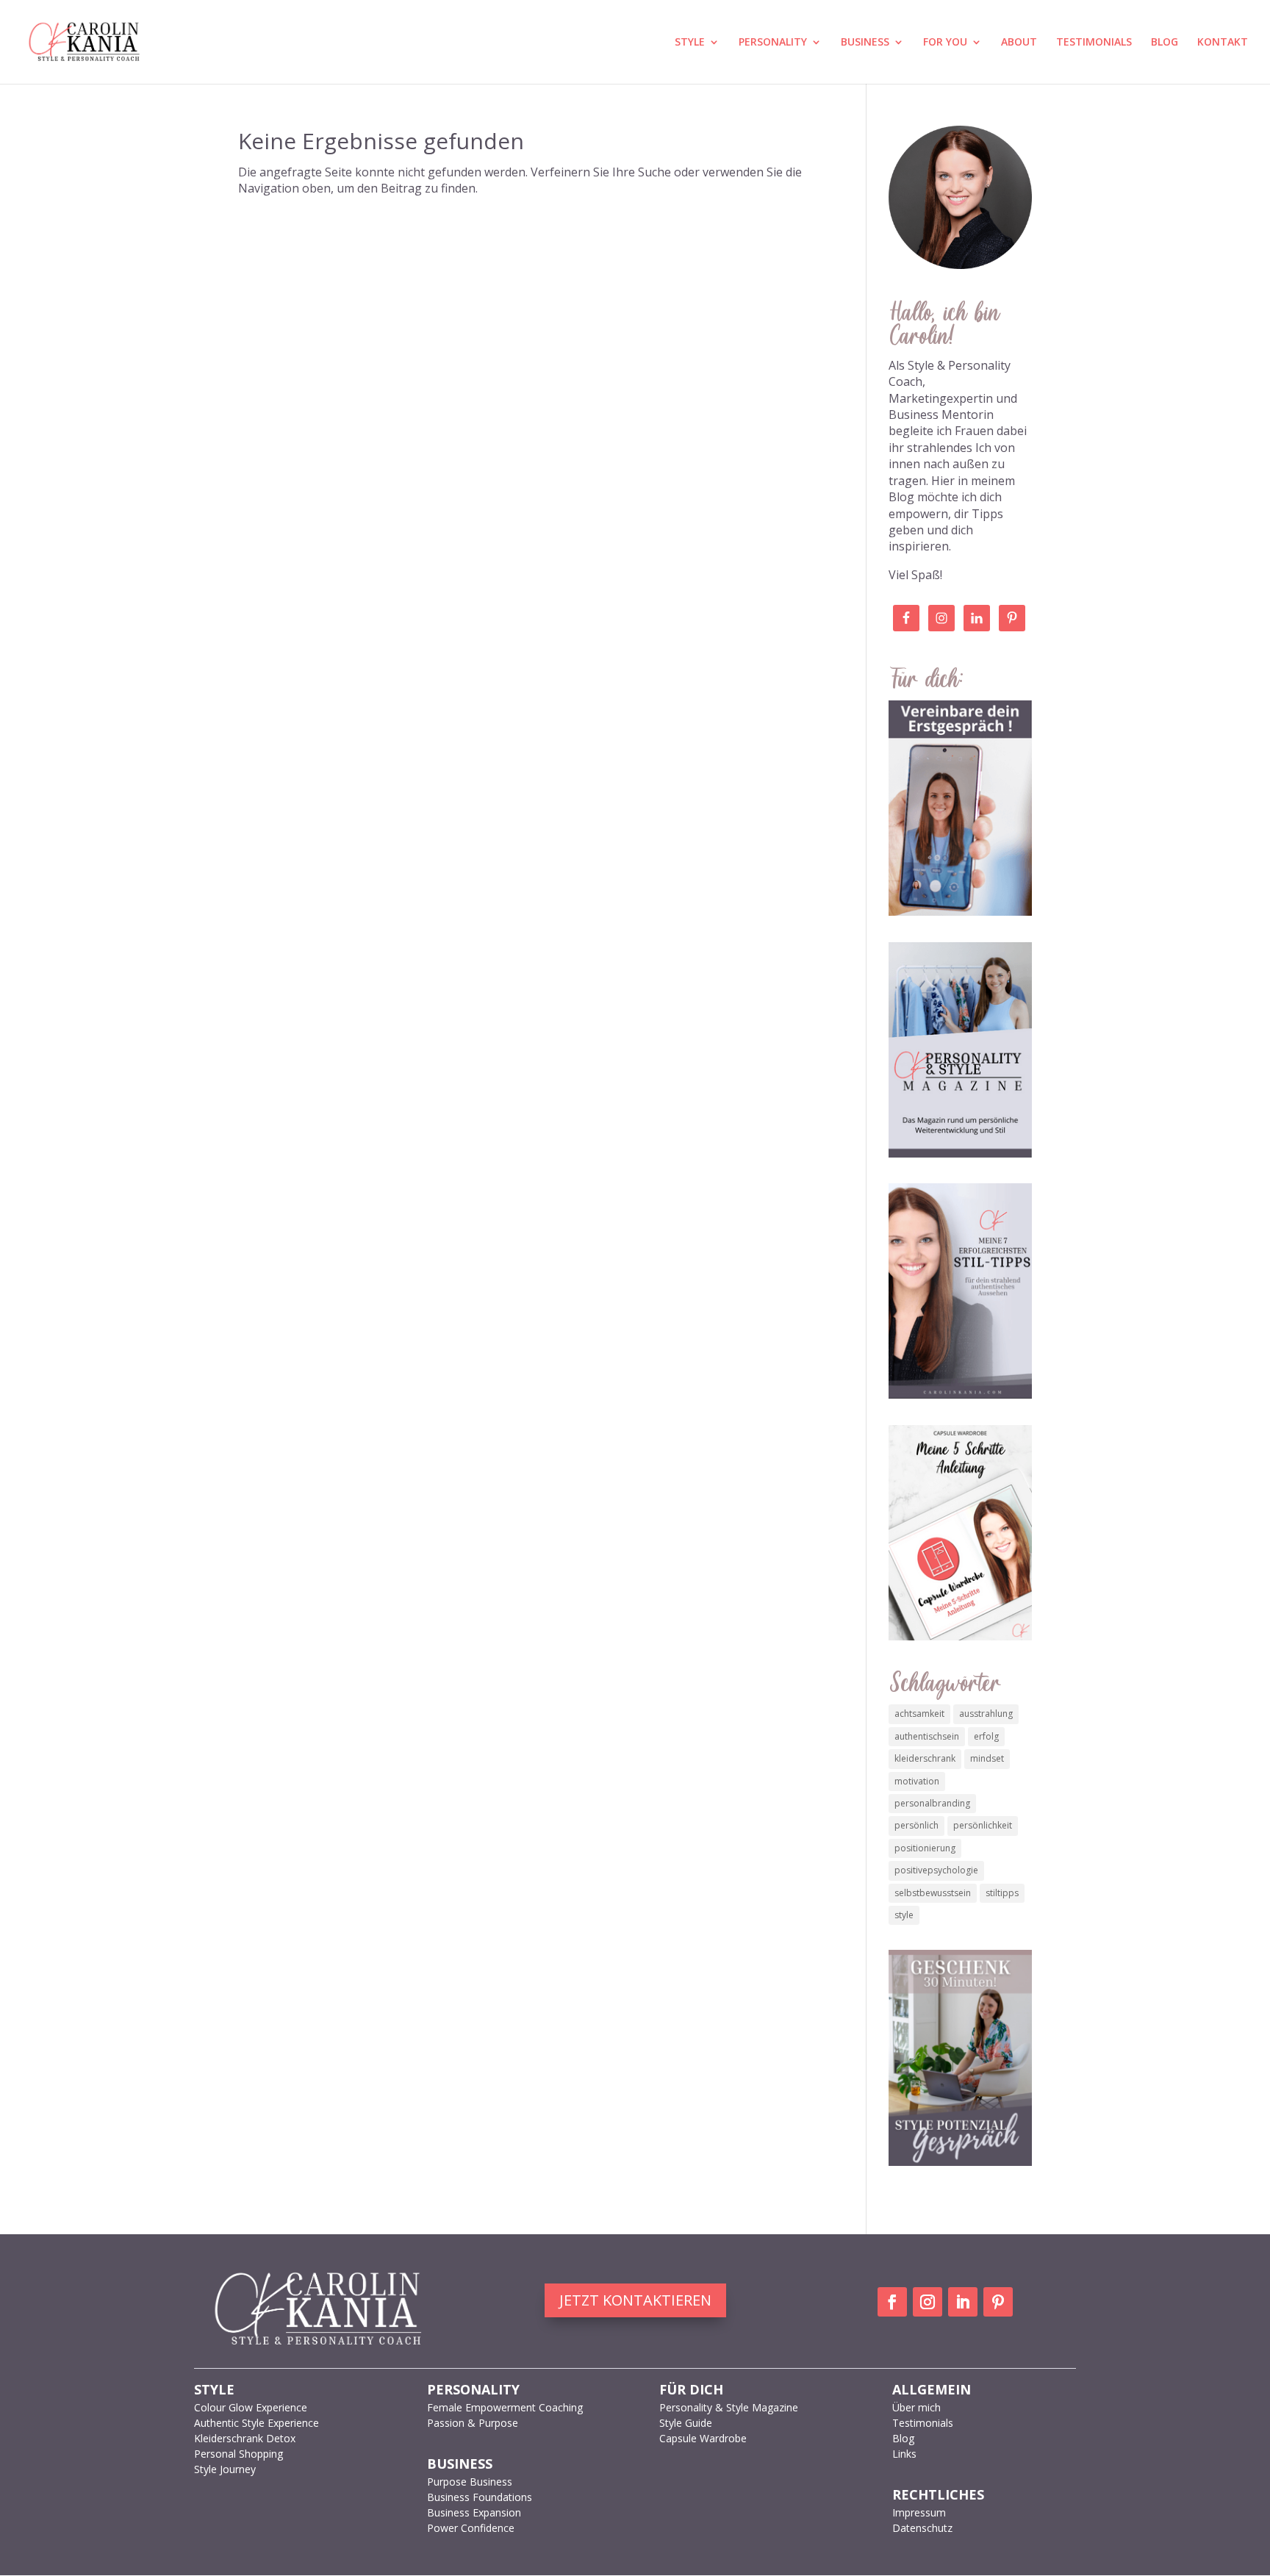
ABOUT (1019, 43)
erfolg (986, 1736)
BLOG (1165, 43)
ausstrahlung (986, 1714)
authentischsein (927, 1736)
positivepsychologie (936, 1870)
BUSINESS (865, 43)
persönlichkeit (983, 1825)
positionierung (925, 1848)
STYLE (690, 43)
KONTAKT (1223, 43)
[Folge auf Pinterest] (998, 2302)
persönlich (916, 1825)
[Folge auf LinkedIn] (963, 2302)
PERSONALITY (773, 43)
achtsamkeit (919, 1714)
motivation (917, 1781)
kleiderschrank (925, 1758)
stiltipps (1002, 1893)
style (904, 1915)
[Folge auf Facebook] (892, 2302)
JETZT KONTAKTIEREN (635, 2300)
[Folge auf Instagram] (928, 2302)
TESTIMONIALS (1094, 43)
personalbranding (932, 1803)
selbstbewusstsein (933, 1893)
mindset (987, 1758)
